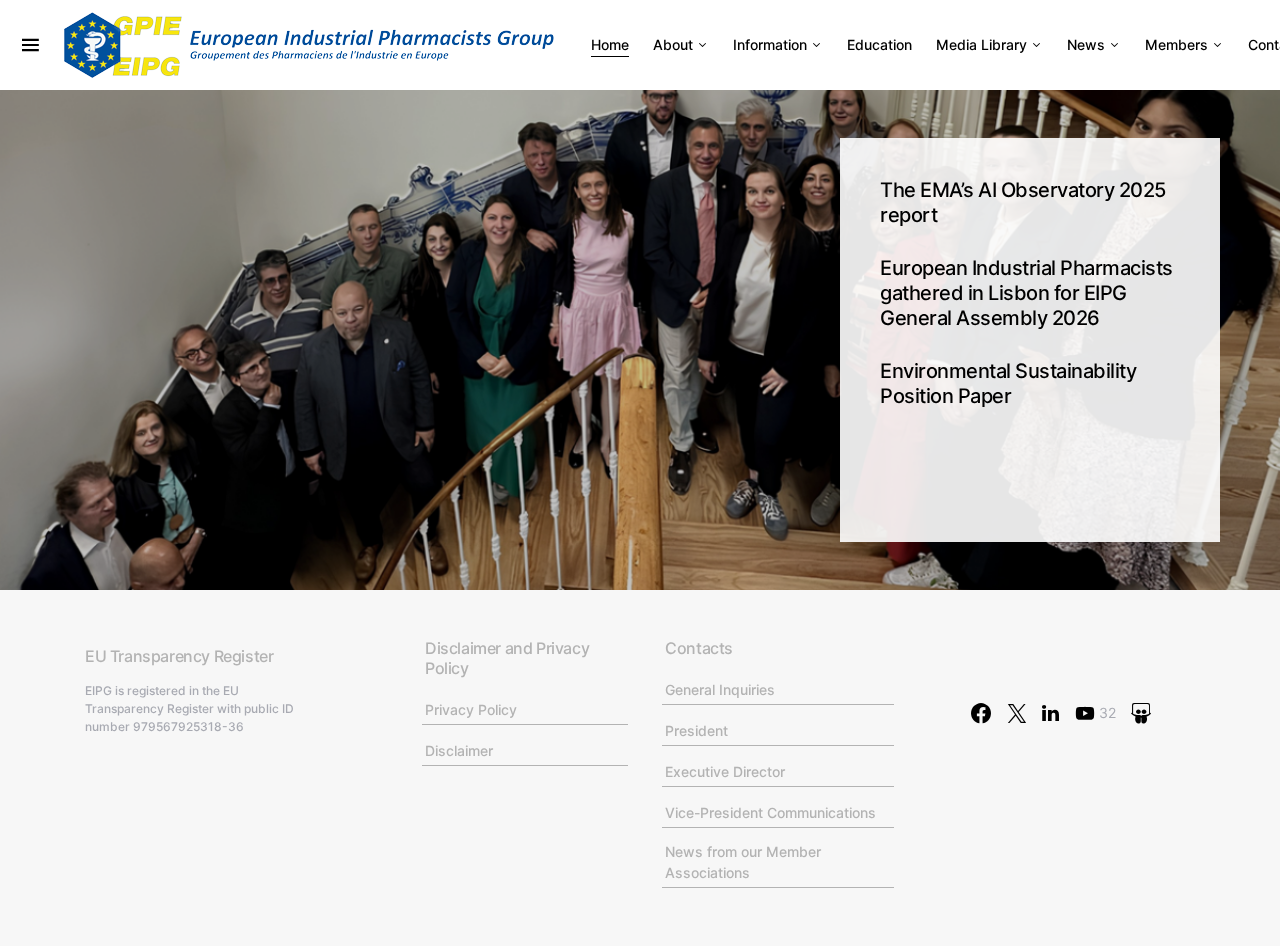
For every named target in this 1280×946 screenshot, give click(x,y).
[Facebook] (981, 713)
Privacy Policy (471, 709)
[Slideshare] (1141, 713)
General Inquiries (720, 689)
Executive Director (725, 771)
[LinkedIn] (1050, 713)
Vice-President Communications (770, 812)
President (696, 730)
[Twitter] (1017, 713)
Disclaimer (459, 750)
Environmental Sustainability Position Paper (1008, 383)
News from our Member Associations (743, 862)
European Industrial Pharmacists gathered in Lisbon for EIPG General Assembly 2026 (1026, 293)
